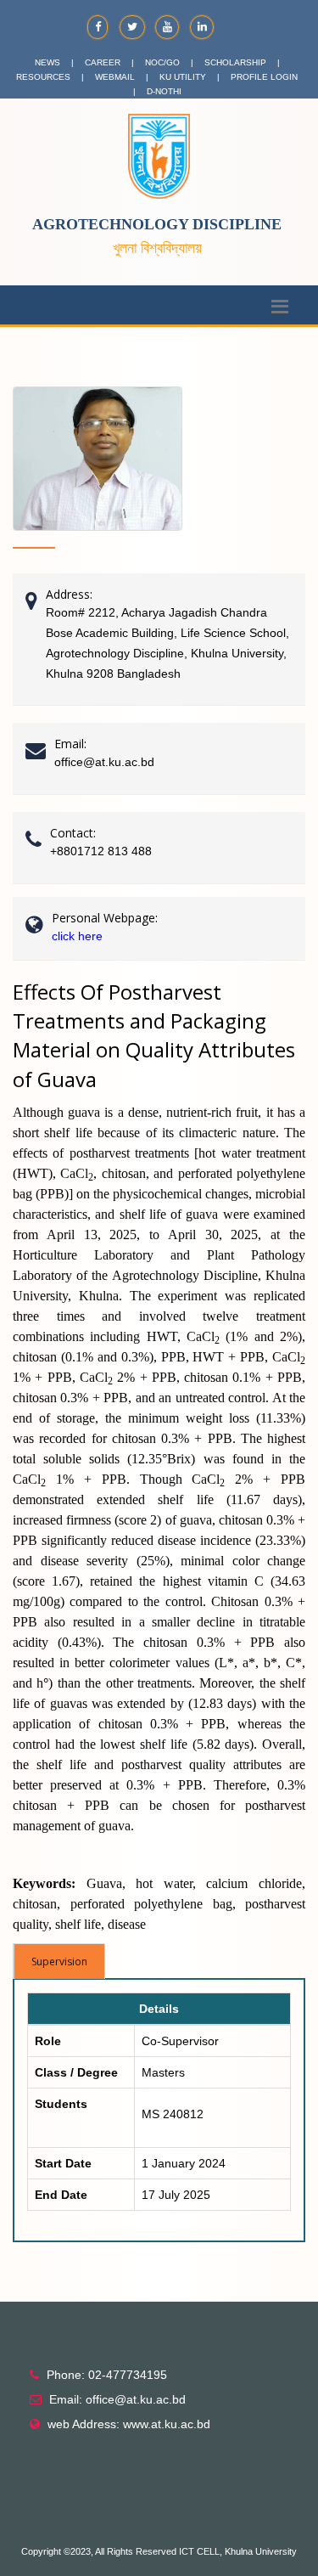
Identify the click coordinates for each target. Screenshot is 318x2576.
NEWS (47, 62)
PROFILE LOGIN (264, 77)
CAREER (103, 62)
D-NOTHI (164, 91)
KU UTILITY (183, 77)
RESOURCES (43, 77)
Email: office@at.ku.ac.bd (117, 2399)
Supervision (59, 1962)
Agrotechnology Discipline (157, 224)
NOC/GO (162, 62)
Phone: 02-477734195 (107, 2375)
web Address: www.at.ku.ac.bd (129, 2424)
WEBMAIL (115, 77)
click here (77, 936)
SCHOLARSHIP (235, 62)
